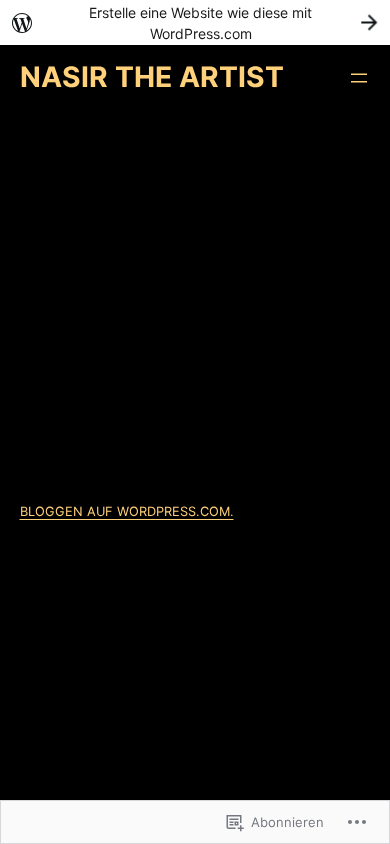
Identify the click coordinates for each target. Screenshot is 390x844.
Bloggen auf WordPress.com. (127, 511)
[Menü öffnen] (359, 78)
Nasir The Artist (152, 77)
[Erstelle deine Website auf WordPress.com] (195, 22)
